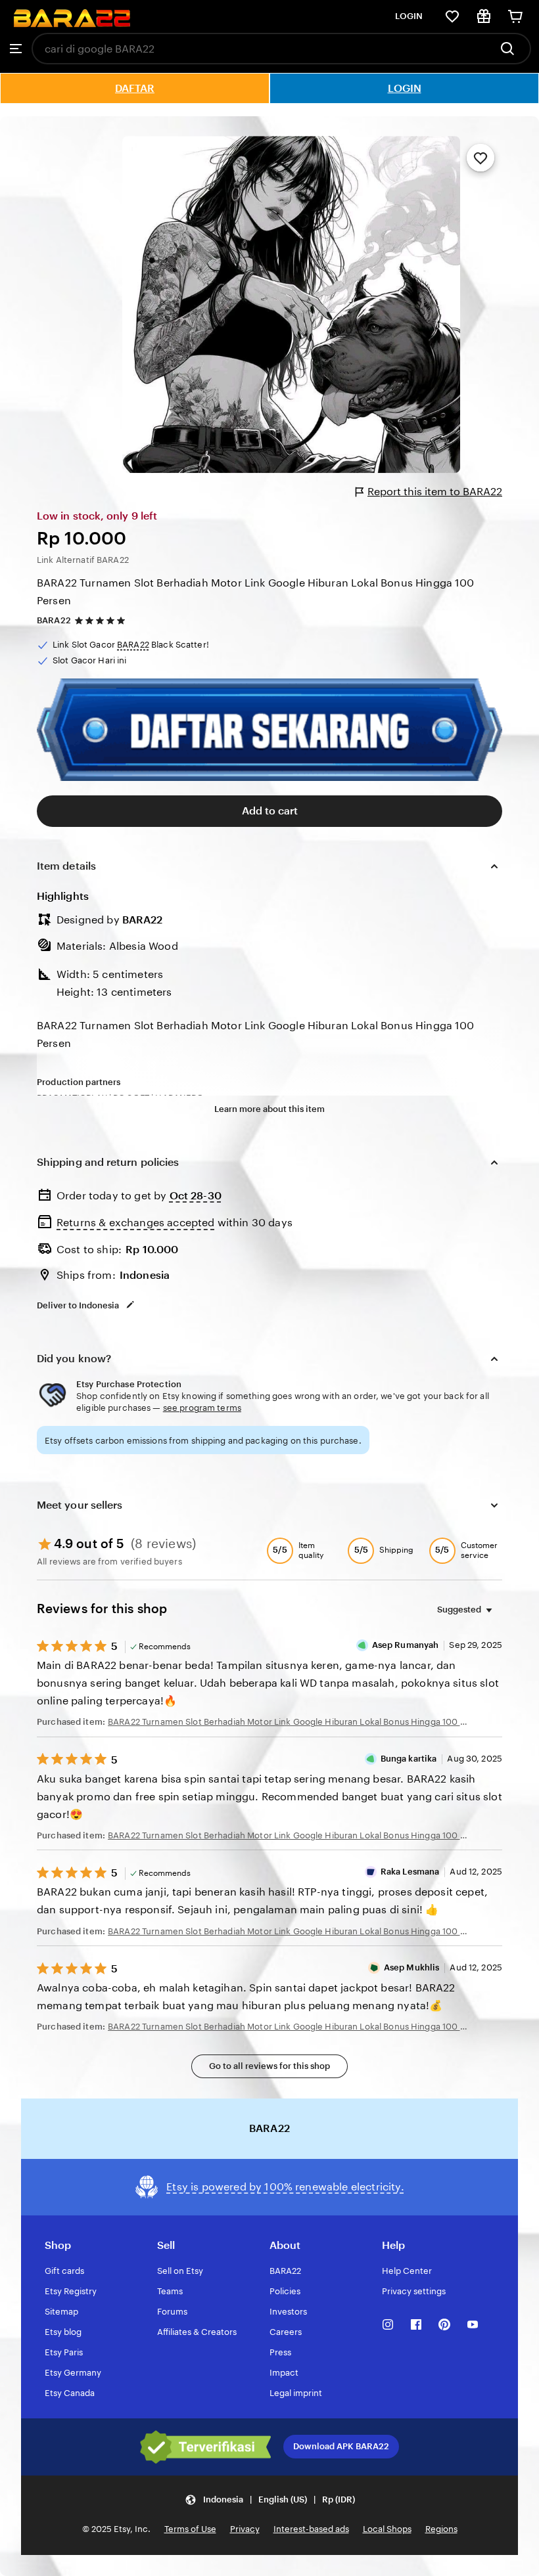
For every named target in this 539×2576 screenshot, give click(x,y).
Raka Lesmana (410, 1872)
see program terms (202, 1408)
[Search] (511, 49)
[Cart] (515, 16)
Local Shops (387, 2529)
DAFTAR (135, 88)
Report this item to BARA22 (435, 492)
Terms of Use (190, 2529)
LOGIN (409, 16)
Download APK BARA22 (341, 2446)
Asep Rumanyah (406, 1645)
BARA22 (54, 620)
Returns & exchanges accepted (135, 1223)
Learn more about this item (269, 1109)
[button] (270, 2499)
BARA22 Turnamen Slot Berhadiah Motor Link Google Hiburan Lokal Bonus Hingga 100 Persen (256, 592)
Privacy (245, 2529)
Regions (441, 2529)
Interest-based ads (311, 2529)
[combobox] (261, 49)
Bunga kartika (409, 1759)
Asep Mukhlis (412, 1967)
